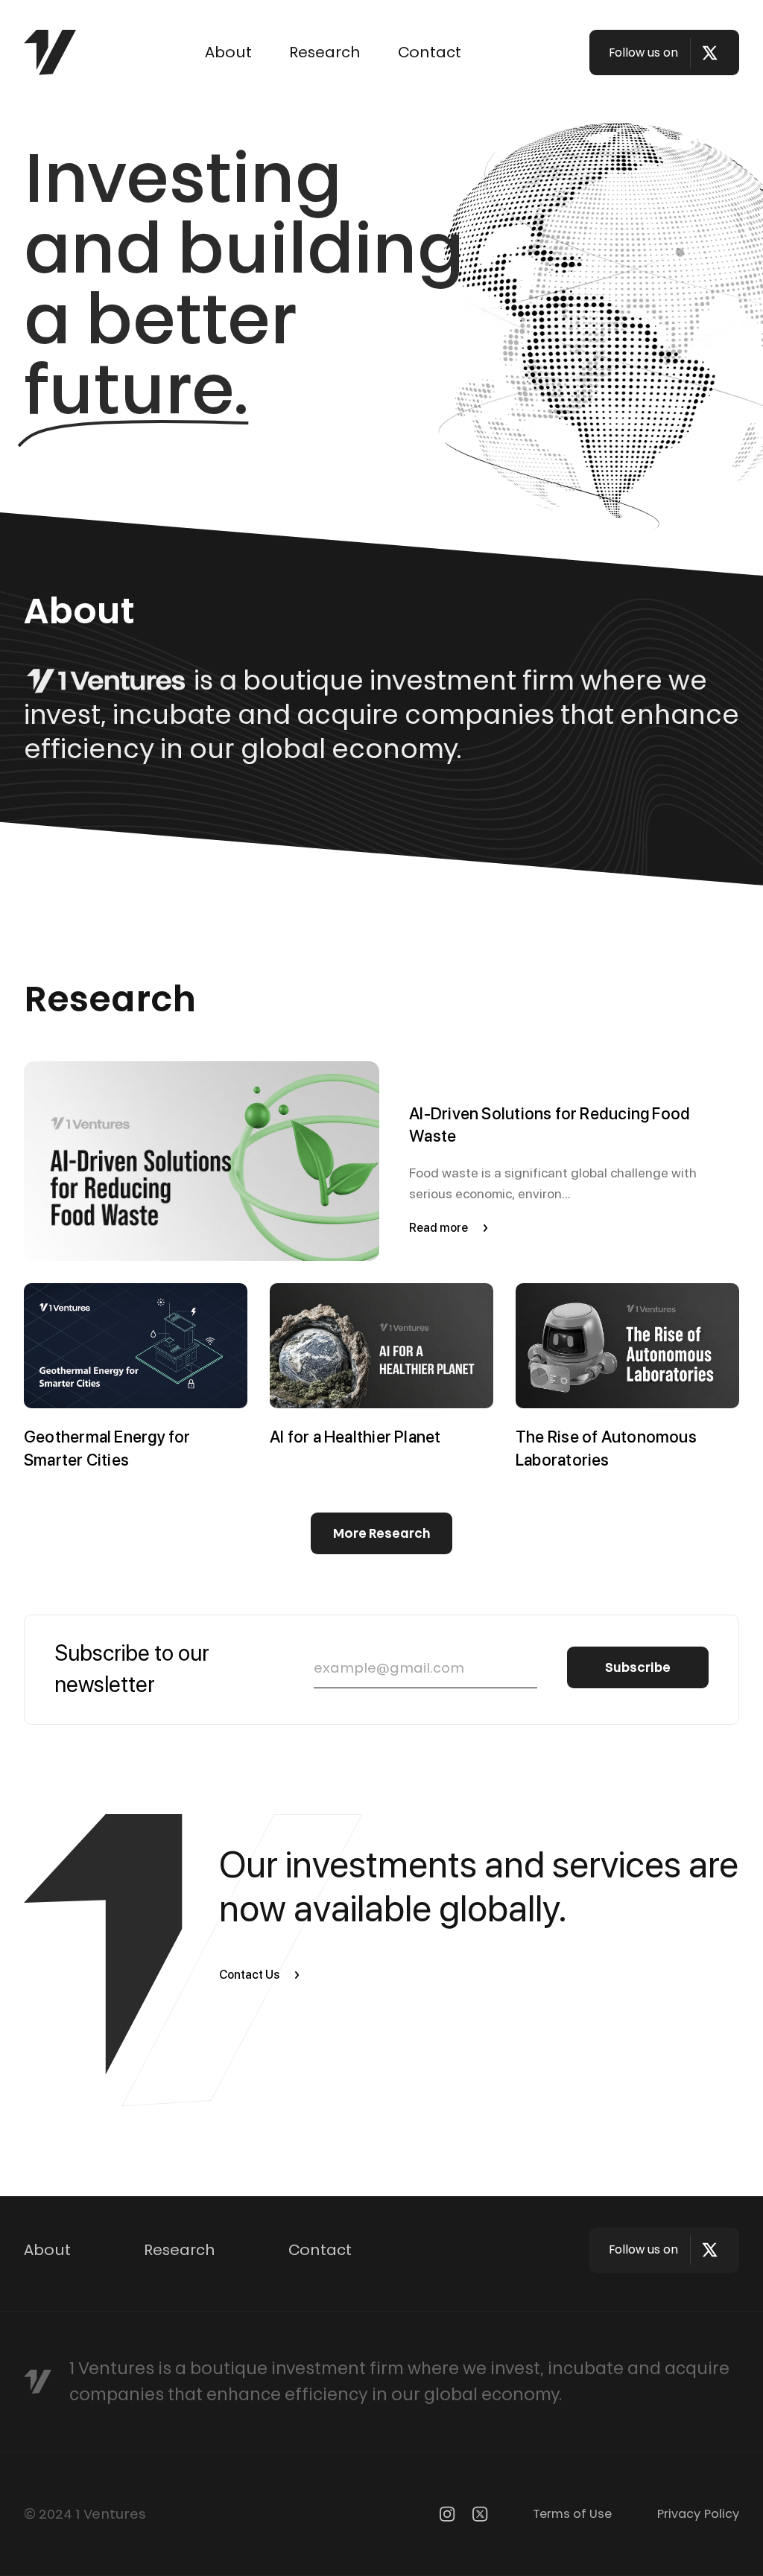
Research (325, 52)
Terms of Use (572, 2513)
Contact (430, 52)
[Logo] (50, 53)
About (228, 52)
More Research (382, 1533)
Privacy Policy (698, 2513)
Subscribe (638, 1667)
